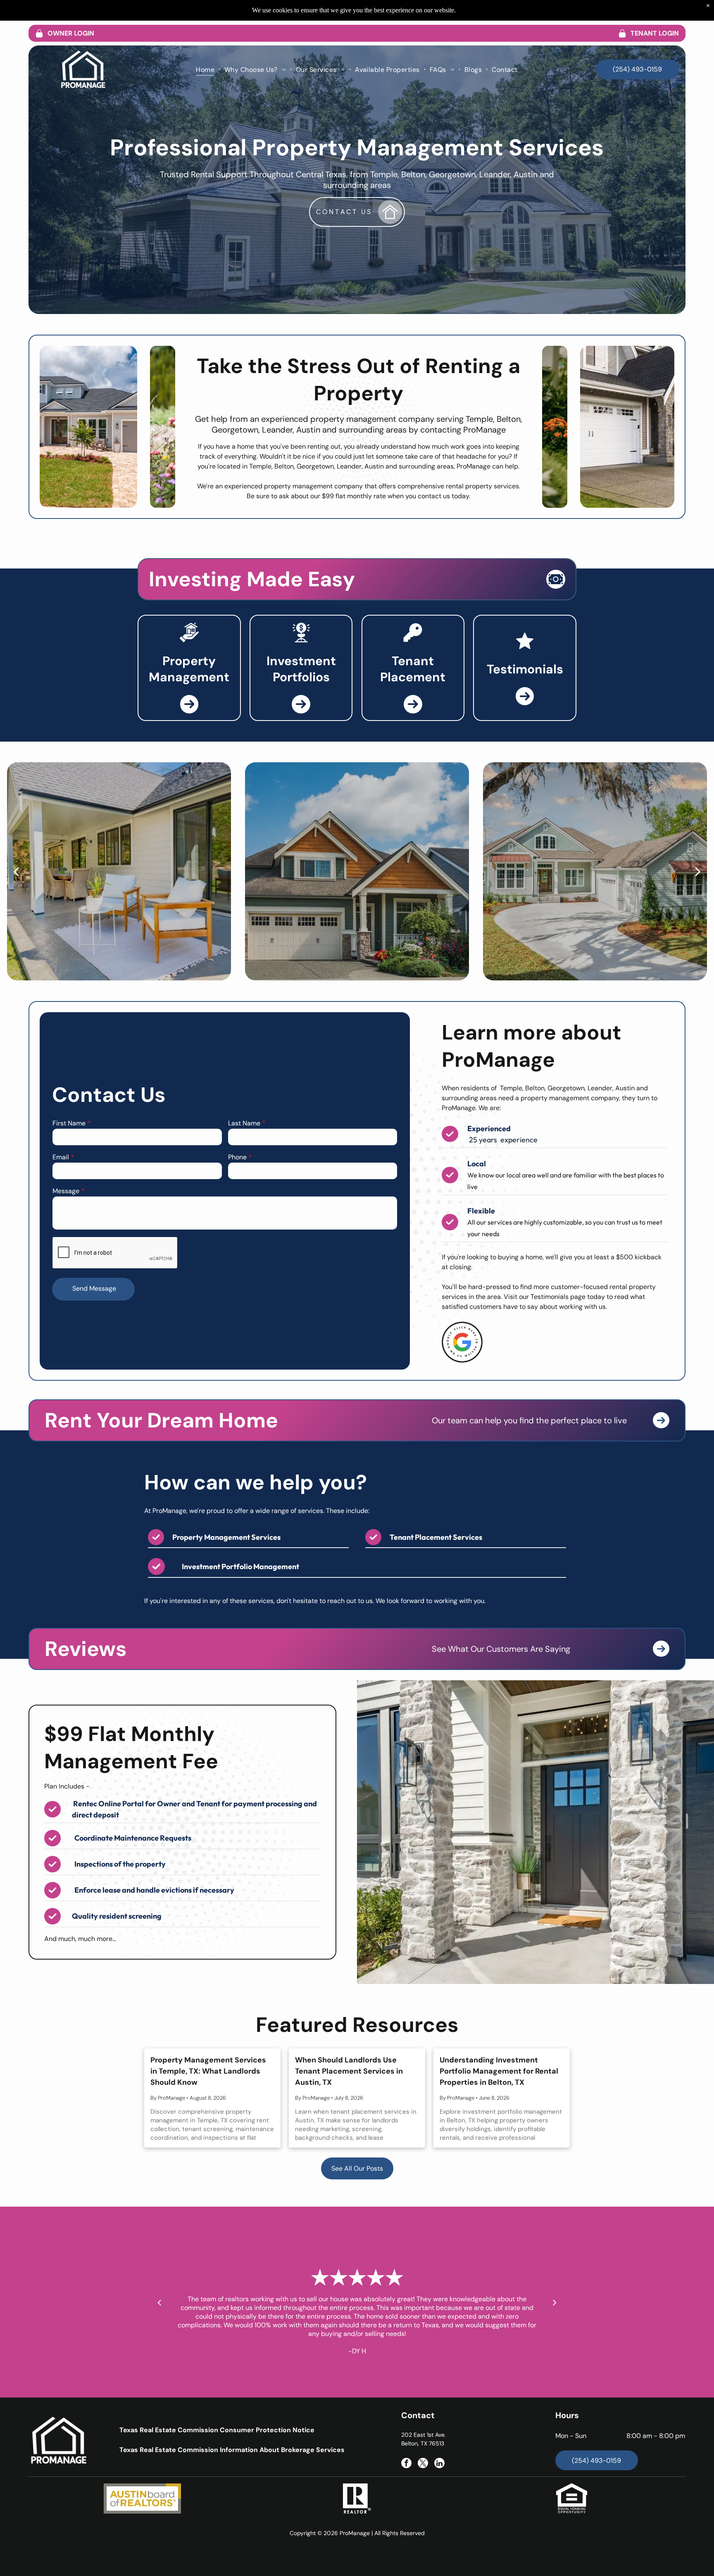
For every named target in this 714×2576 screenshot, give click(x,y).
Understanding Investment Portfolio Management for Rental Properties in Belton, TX (499, 2071)
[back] (16, 871)
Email (61, 1157)
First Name (69, 1123)
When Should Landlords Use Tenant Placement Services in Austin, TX (349, 2071)
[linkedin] (439, 2464)
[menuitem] (206, 69)
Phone (237, 1157)
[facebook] (406, 2464)
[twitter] (423, 2464)
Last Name (244, 1123)
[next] (698, 871)
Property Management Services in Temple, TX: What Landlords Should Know (208, 2071)
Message (66, 1191)
